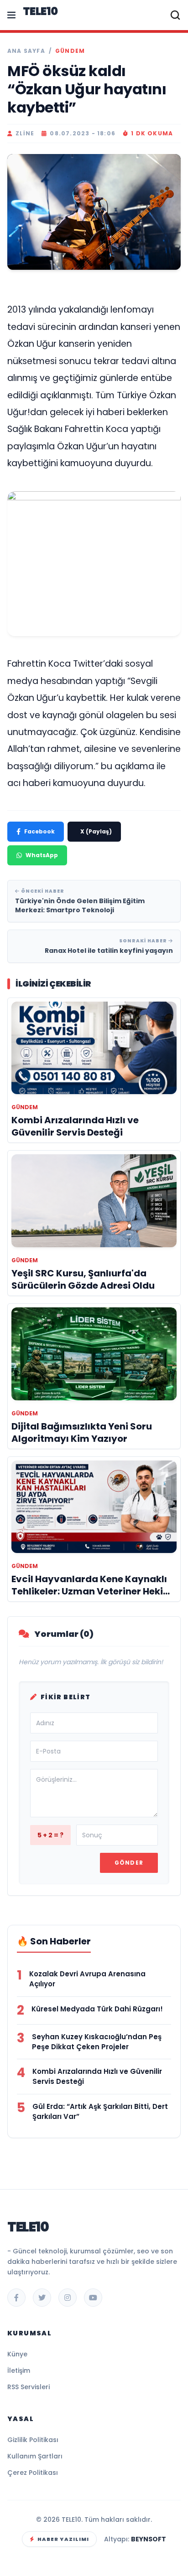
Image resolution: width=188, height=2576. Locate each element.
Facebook (39, 831)
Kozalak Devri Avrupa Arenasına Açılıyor (87, 1979)
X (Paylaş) (96, 831)
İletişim (19, 2370)
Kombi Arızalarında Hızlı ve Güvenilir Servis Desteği (97, 2076)
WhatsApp (42, 855)
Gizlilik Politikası (33, 2440)
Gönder (129, 1863)
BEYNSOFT (149, 2539)
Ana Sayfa (26, 51)
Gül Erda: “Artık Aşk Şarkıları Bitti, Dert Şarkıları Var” (100, 2111)
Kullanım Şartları (35, 2456)
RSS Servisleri (29, 2387)
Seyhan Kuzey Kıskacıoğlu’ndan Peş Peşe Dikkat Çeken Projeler (97, 2042)
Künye (17, 2354)
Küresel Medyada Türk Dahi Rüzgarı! (97, 2009)
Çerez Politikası (33, 2473)
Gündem (70, 51)
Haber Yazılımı (63, 2539)
